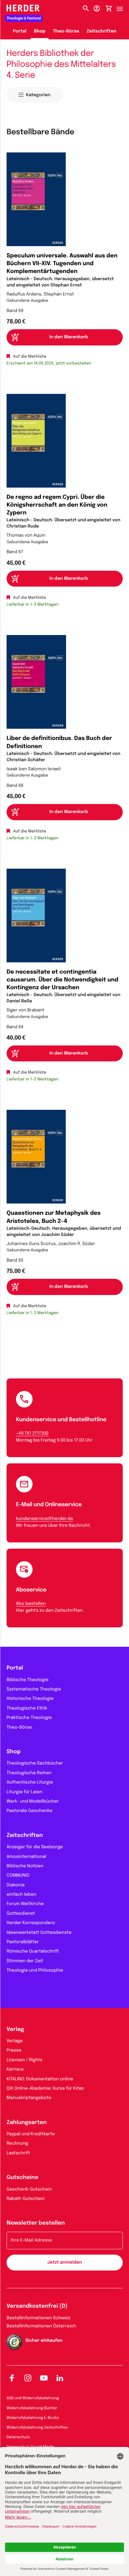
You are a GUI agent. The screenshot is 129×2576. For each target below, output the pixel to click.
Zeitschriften (102, 32)
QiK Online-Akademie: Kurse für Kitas (45, 2089)
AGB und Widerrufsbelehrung (33, 2398)
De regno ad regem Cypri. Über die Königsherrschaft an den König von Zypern (57, 505)
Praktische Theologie (29, 1718)
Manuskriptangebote (29, 2098)
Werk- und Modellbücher (33, 1802)
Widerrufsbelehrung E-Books (33, 2418)
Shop (40, 32)
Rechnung (17, 2144)
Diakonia (15, 1885)
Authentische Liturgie (30, 1783)
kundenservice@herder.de (44, 1519)
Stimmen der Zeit (25, 1961)
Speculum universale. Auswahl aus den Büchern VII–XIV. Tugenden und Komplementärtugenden (62, 264)
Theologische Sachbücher (35, 1764)
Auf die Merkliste (30, 357)
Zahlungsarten (27, 2123)
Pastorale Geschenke (29, 1811)
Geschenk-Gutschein (29, 2190)
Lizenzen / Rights (24, 2060)
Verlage (15, 2041)
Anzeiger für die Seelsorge (35, 1847)
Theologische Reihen (29, 1773)
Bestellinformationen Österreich (41, 2326)
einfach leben (21, 1895)
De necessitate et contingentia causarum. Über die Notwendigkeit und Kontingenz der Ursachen (62, 980)
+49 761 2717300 (32, 1434)
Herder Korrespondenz (31, 1923)
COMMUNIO (18, 1876)
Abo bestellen (31, 1604)
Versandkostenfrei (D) (37, 2306)
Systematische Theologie (34, 1690)
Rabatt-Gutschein (26, 2199)
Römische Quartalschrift (33, 1952)
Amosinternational (26, 1857)
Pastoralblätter (23, 1942)
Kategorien (38, 95)
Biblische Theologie (28, 1680)
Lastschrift (18, 2153)
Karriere (15, 2070)
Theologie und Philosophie (35, 1971)
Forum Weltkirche (25, 1904)
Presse (14, 2051)
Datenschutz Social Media (30, 2447)
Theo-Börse (66, 32)
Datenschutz (18, 2437)
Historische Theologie (30, 1699)
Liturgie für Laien (24, 1792)
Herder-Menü (123, 7)
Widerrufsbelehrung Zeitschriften (37, 2428)
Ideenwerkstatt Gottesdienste (39, 1933)
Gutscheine (23, 2178)
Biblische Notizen (25, 1866)
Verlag (15, 2030)
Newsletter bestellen (36, 2223)
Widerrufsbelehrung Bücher (32, 2408)
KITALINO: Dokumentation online (40, 2079)
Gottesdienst (21, 1914)
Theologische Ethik (27, 1709)
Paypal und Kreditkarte (31, 2134)
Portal (20, 32)
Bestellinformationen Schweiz (39, 2318)
